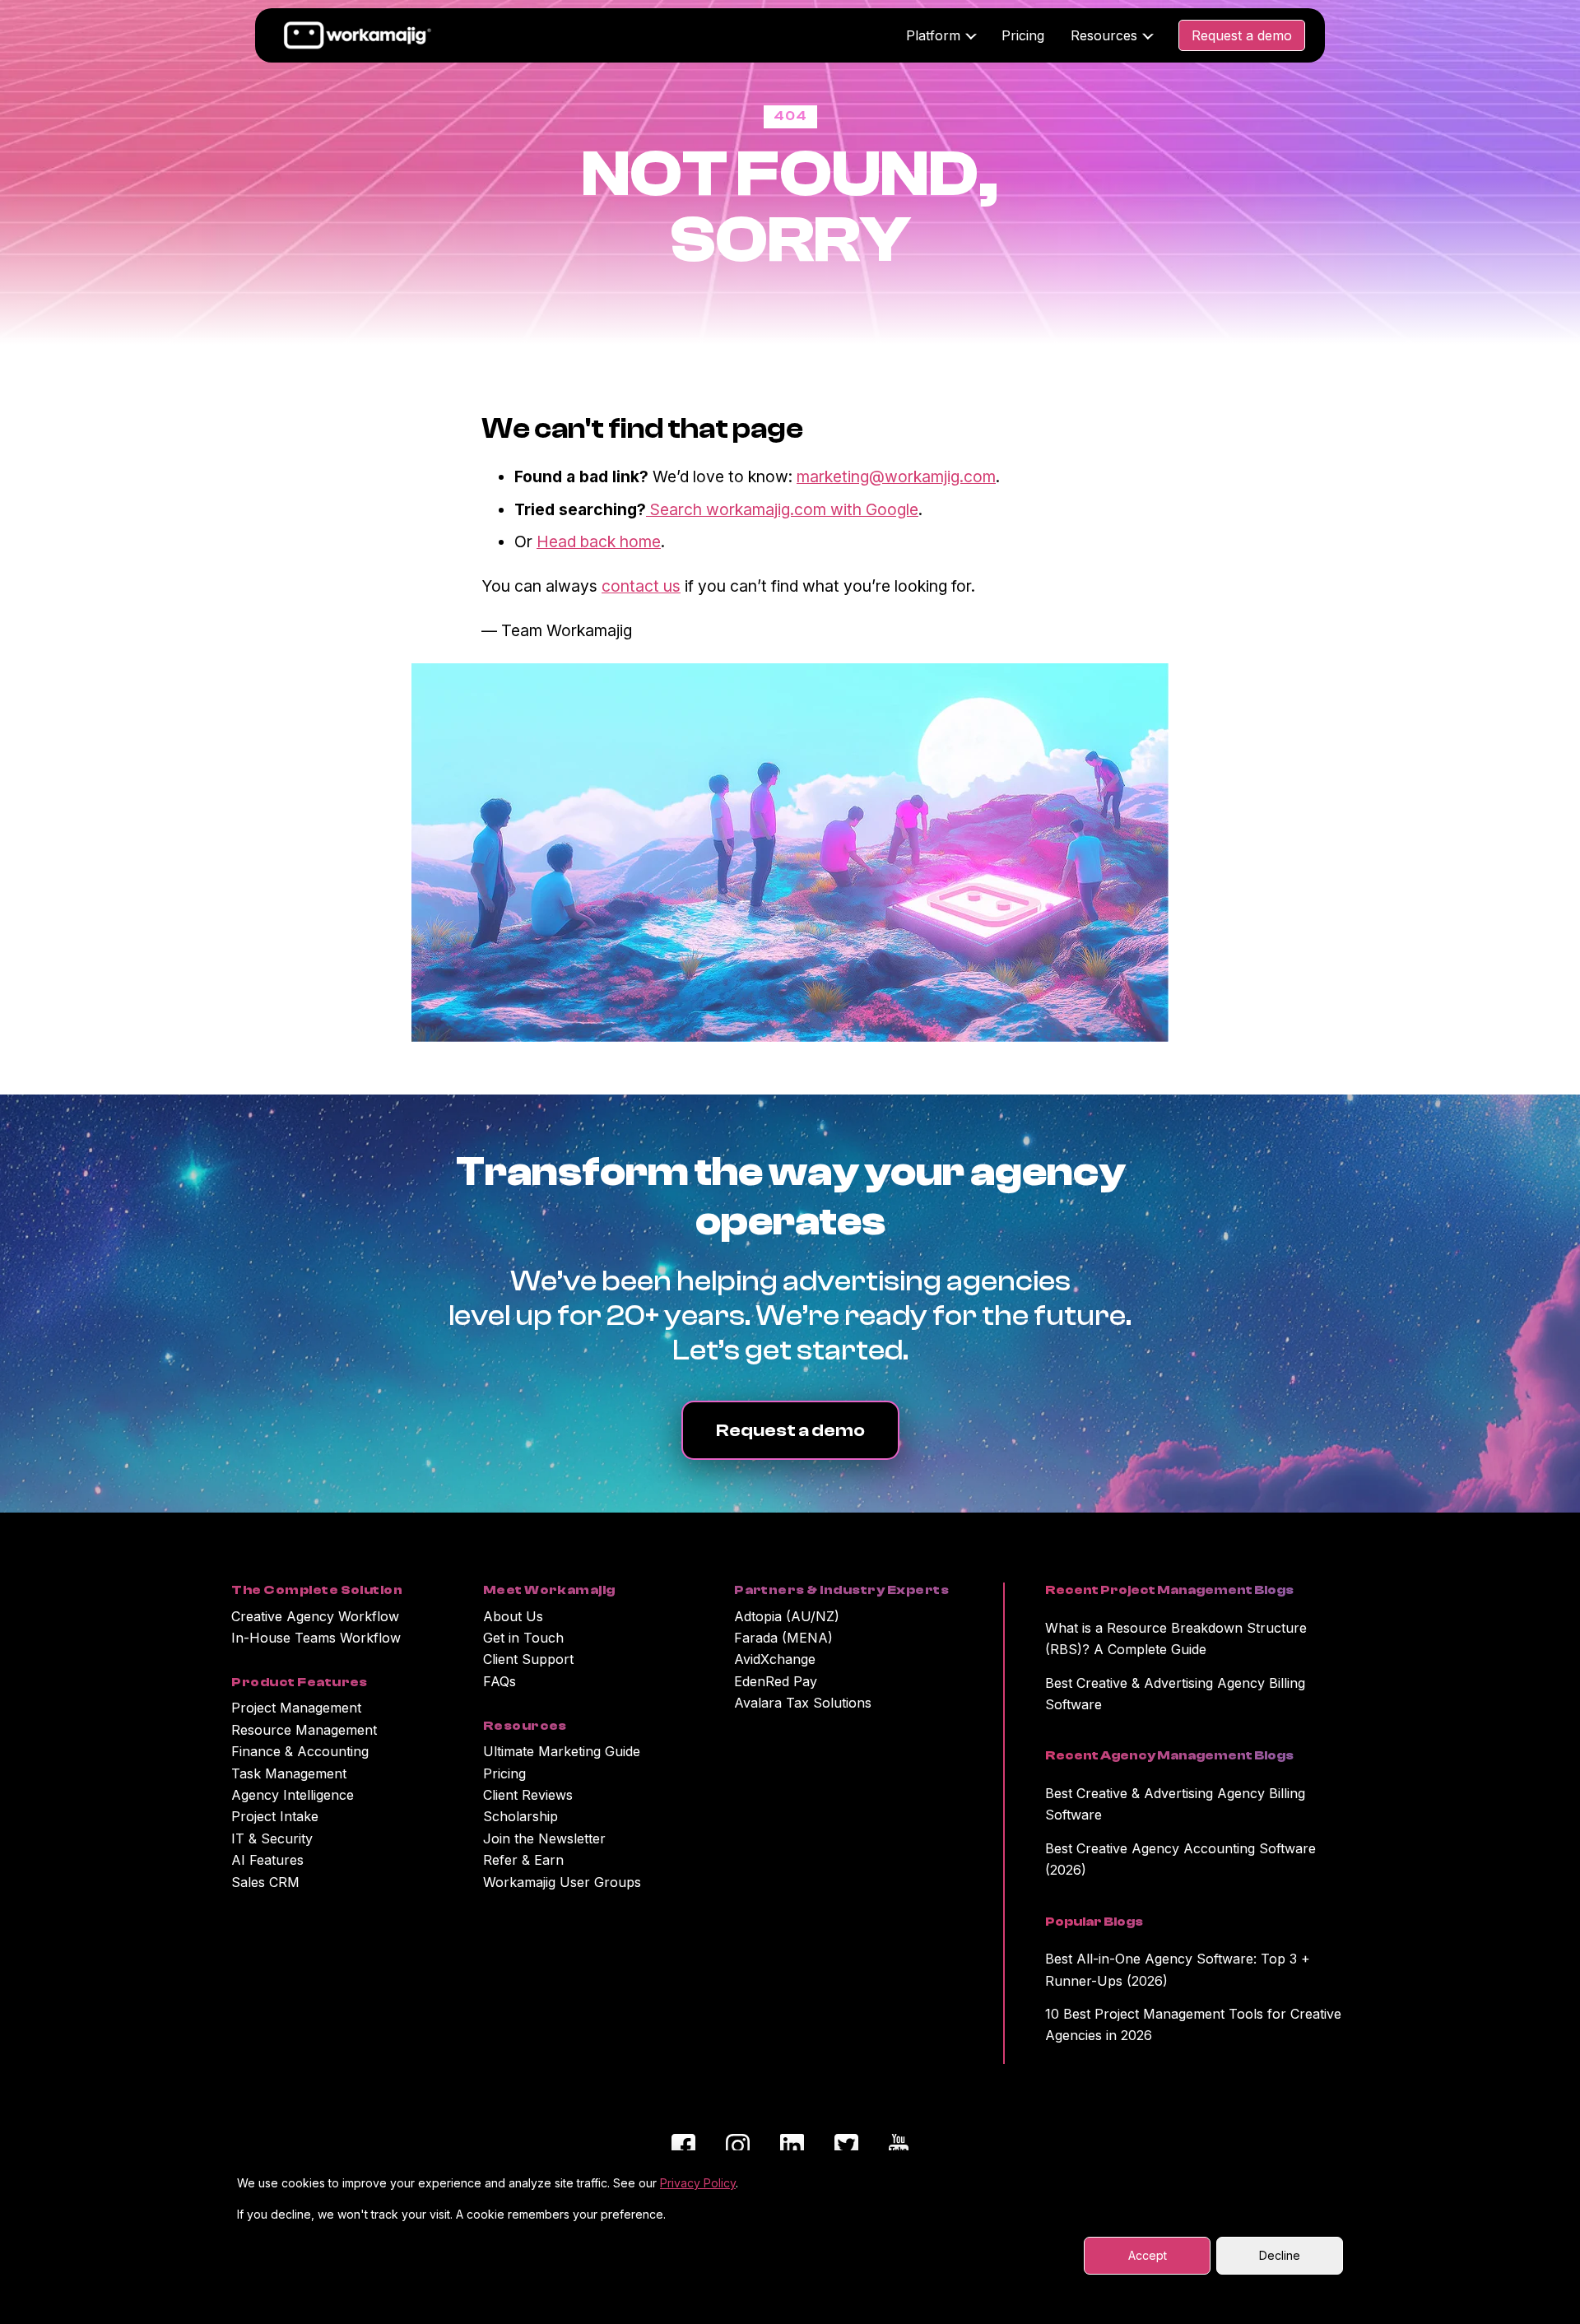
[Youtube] (899, 2149)
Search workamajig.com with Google (782, 509)
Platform (933, 35)
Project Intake (275, 1816)
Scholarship (520, 1816)
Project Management (296, 1708)
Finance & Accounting (300, 1751)
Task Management (289, 1773)
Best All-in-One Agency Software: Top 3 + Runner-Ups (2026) (1178, 1969)
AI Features (267, 1860)
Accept (1148, 2255)
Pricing (1023, 35)
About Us (513, 1616)
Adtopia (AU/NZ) (787, 1616)
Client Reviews (528, 1795)
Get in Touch (523, 1638)
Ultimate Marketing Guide (562, 1751)
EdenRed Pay (776, 1681)
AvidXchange (775, 1659)
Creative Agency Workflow (315, 1616)
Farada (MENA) (783, 1638)
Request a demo (1242, 35)
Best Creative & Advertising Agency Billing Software (1175, 1694)
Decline (1280, 2255)
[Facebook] (683, 2149)
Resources (1104, 35)
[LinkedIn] (792, 2149)
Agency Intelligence (293, 1795)
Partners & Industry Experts (841, 1590)
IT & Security (272, 1838)
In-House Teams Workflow (316, 1638)
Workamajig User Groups (562, 1882)
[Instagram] (738, 2149)
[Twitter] (846, 2149)
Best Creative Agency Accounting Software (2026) (1180, 1859)
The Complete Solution (317, 1590)
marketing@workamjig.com (896, 476)
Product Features (300, 1682)
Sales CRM (265, 1882)
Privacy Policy (698, 2183)
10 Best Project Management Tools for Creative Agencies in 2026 (1193, 2024)
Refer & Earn (523, 1860)
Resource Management (304, 1730)
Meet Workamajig (549, 1590)
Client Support (528, 1659)
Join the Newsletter (544, 1838)
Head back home (599, 541)
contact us (641, 586)
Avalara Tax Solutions (803, 1703)
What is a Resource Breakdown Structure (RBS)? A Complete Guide (1176, 1638)
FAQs (500, 1681)
